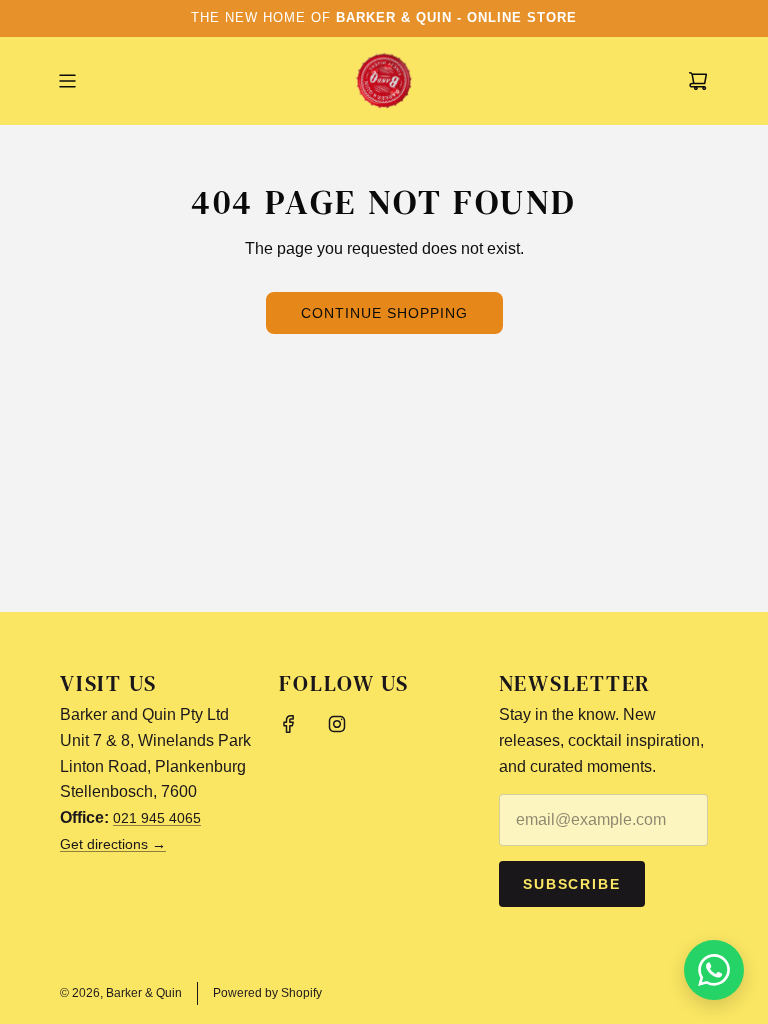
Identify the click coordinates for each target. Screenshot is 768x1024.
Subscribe (572, 884)
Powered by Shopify (267, 993)
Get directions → (113, 844)
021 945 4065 (157, 818)
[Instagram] (337, 724)
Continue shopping (384, 313)
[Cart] (698, 81)
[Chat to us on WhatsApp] (714, 970)
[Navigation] (67, 81)
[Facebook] (289, 724)
